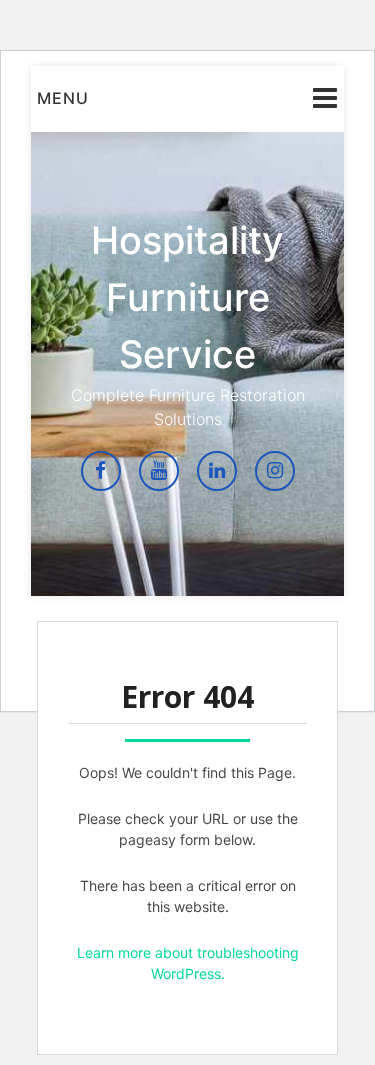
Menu (63, 98)
